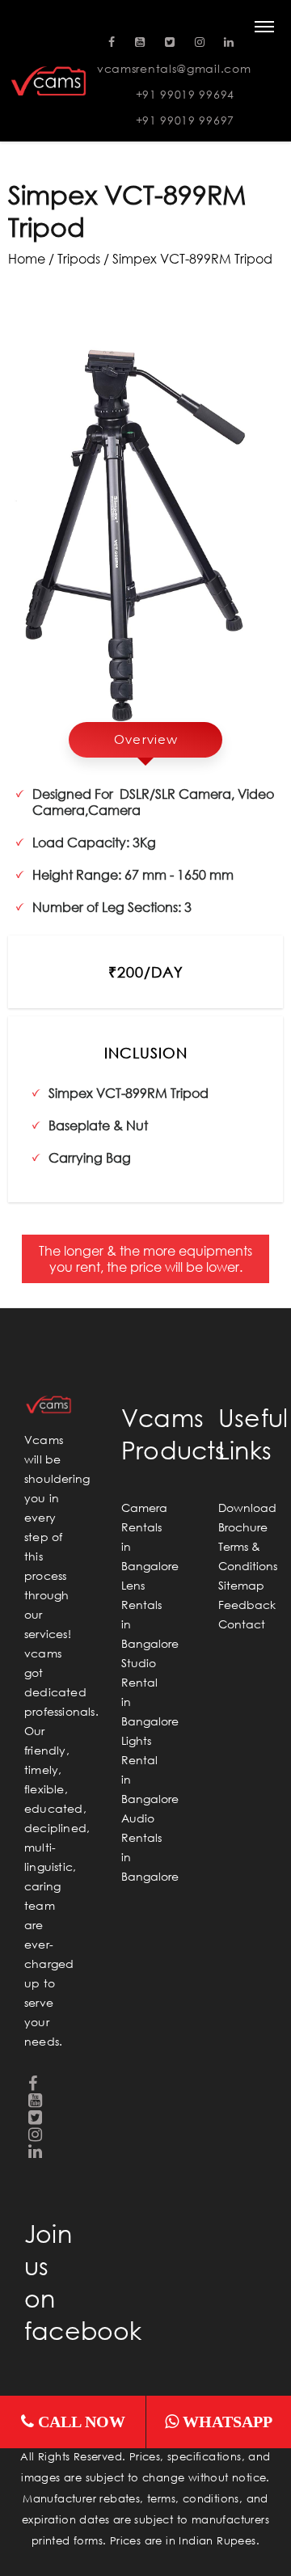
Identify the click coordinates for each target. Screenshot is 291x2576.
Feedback (247, 1605)
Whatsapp (226, 2422)
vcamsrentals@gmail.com (174, 68)
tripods (79, 258)
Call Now (80, 2422)
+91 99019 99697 (186, 120)
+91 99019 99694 (186, 94)
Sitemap (241, 1585)
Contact (242, 1624)
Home (27, 258)
